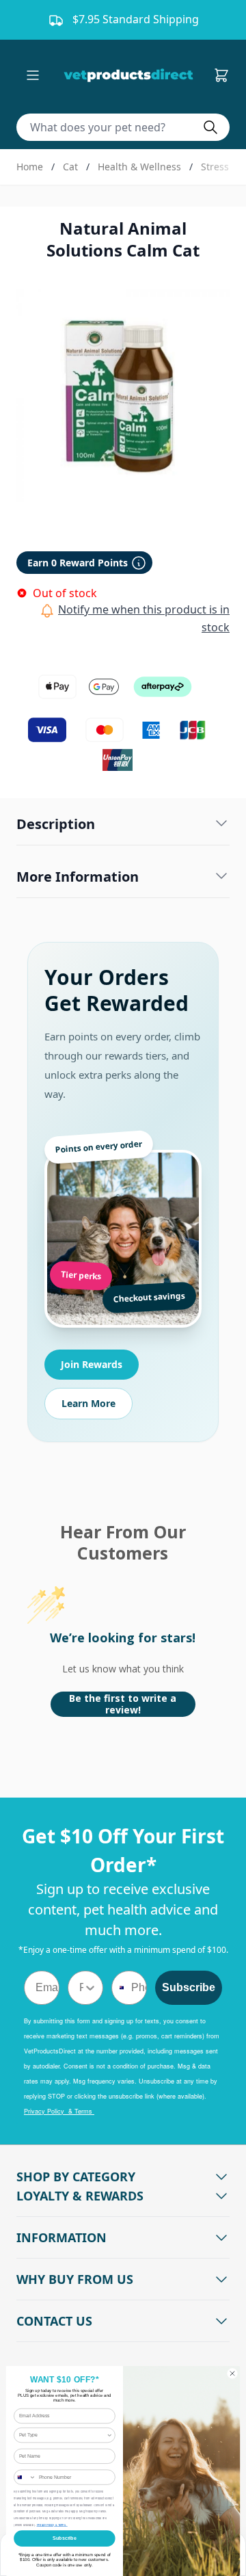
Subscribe (189, 1987)
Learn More (88, 1403)
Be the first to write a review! (123, 1704)
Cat (70, 167)
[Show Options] (90, 1988)
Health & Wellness (139, 167)
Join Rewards (92, 1364)
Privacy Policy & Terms (59, 2111)
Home (30, 167)
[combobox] (81, 1988)
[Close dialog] (232, 2373)
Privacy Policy (46, 2525)
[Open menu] (33, 75)
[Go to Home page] (131, 75)
